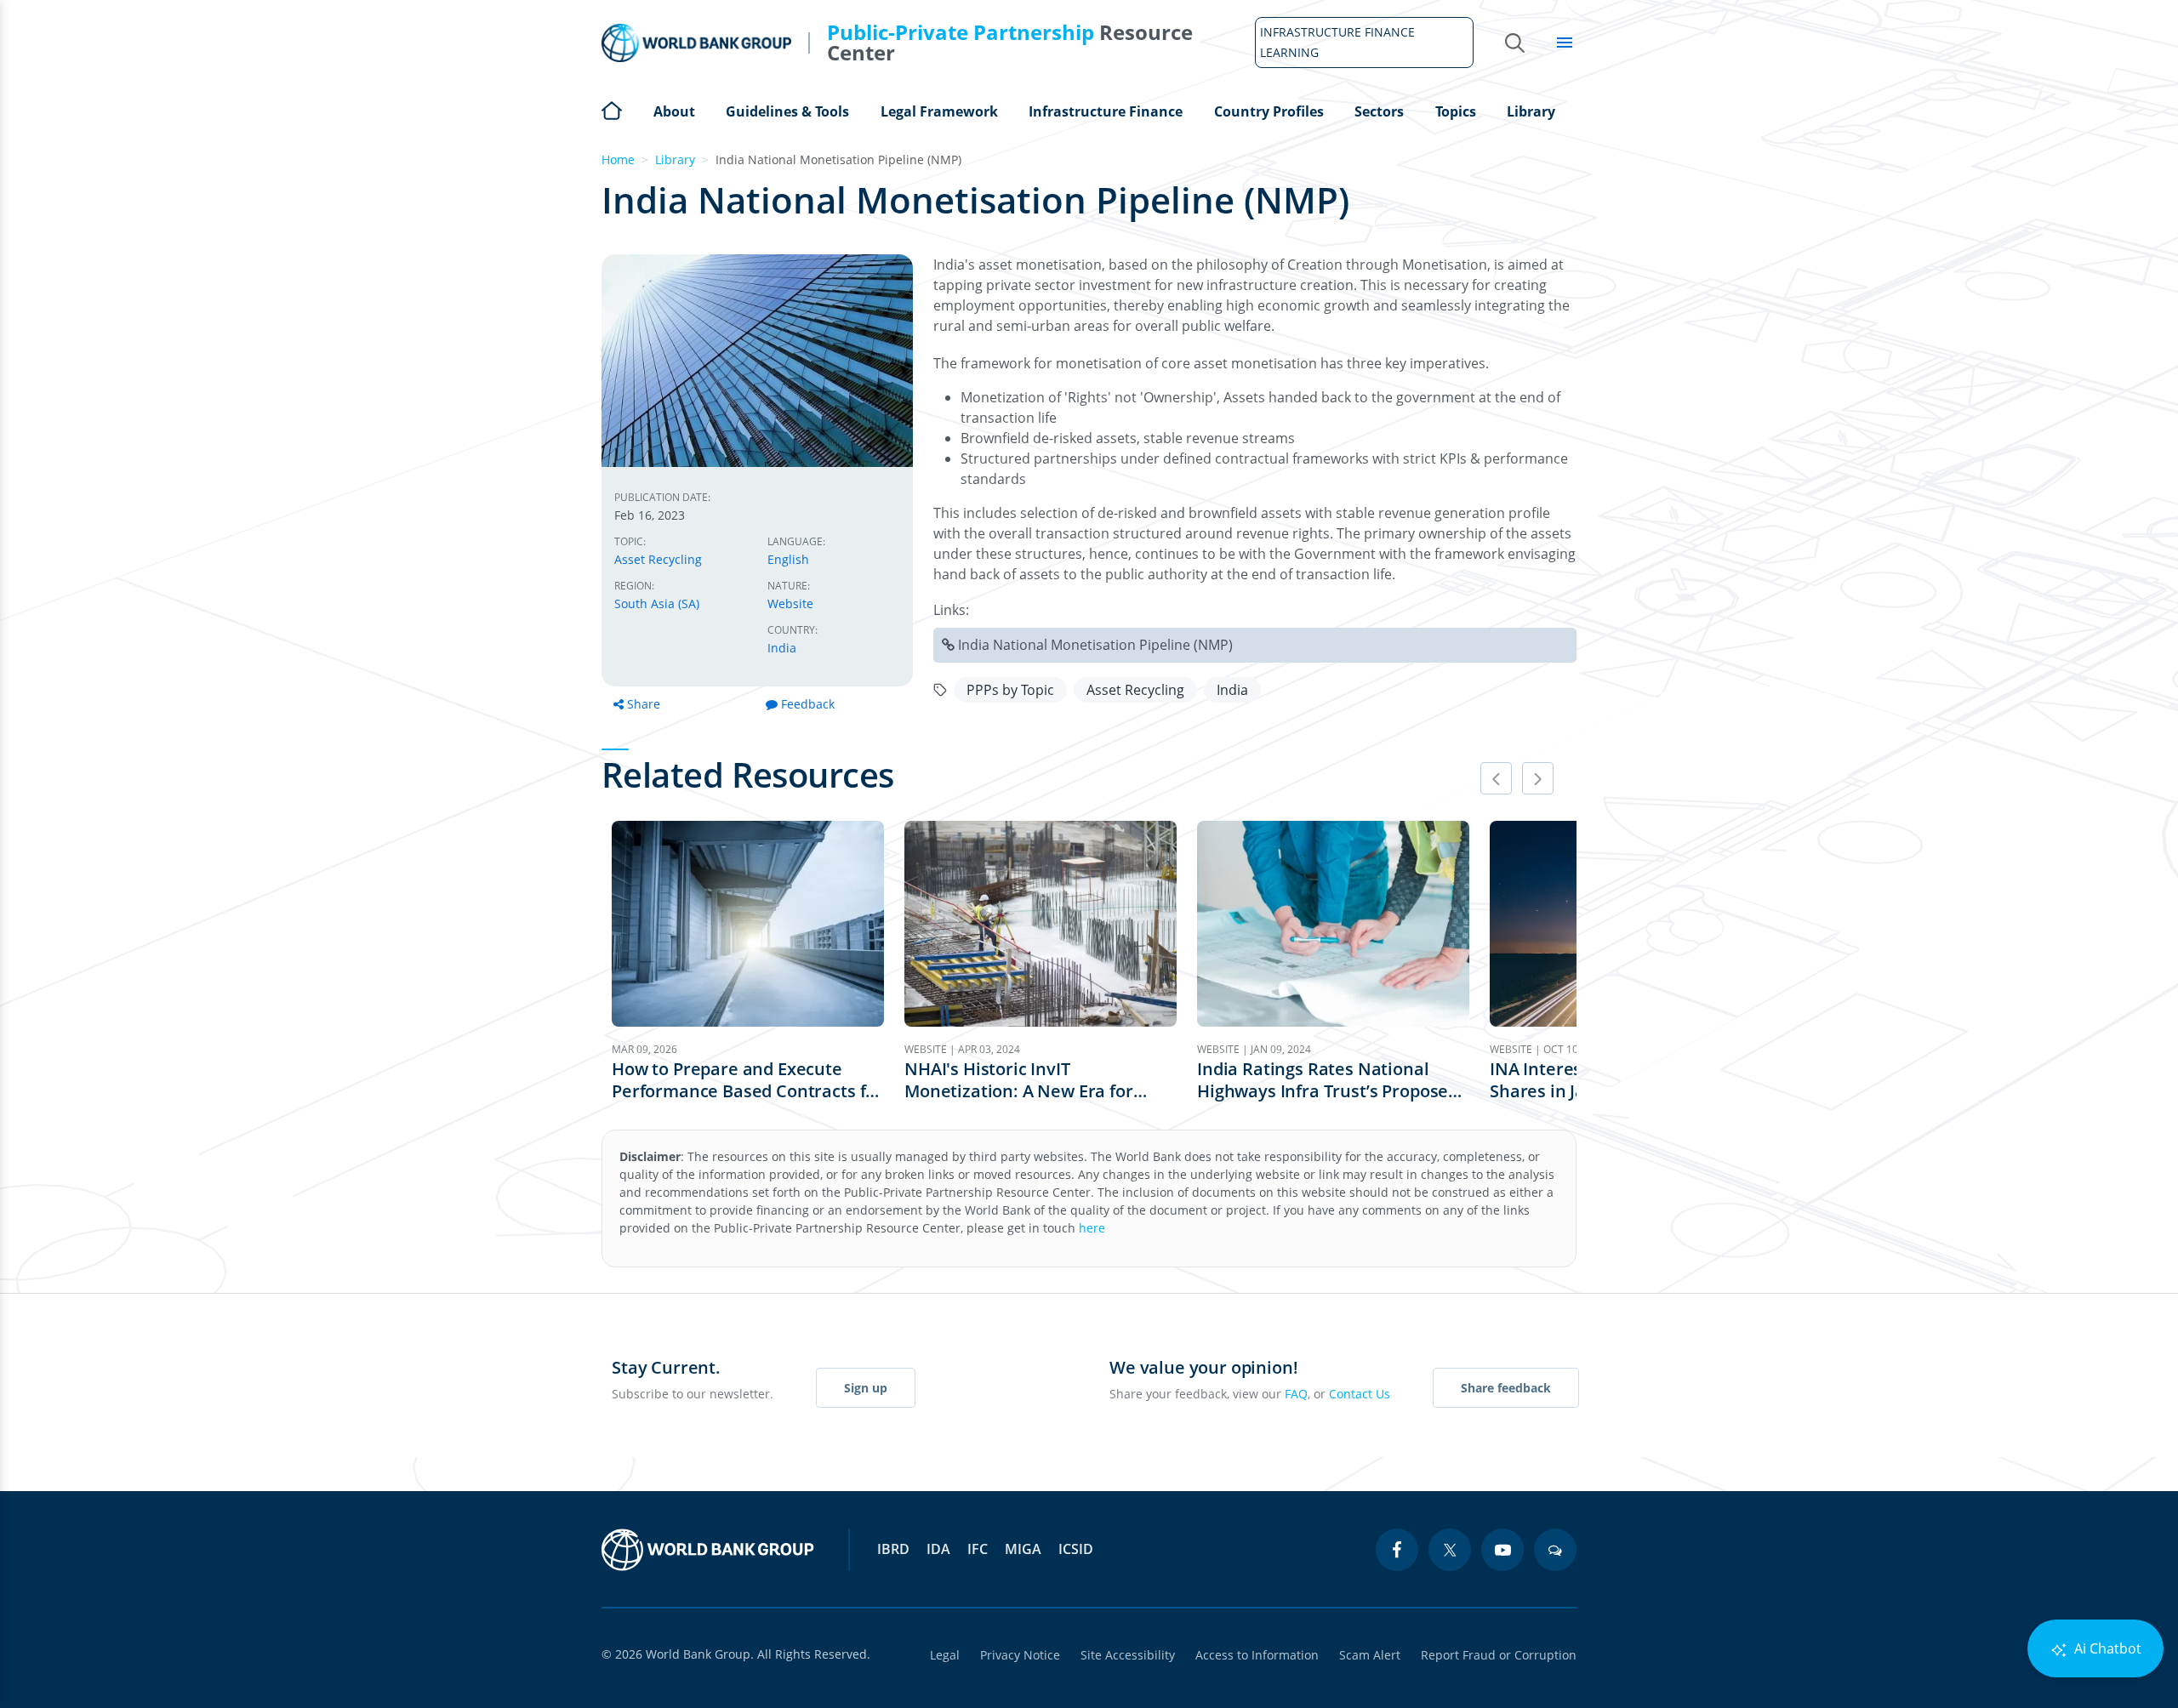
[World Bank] (708, 1550)
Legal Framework (939, 111)
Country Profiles (1269, 111)
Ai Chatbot (2106, 1648)
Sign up (866, 1388)
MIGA (1023, 1549)
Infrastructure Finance (1106, 111)
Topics (1456, 111)
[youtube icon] (1502, 1550)
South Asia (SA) (657, 603)
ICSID (1076, 1549)
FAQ (1296, 1394)
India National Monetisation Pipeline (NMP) (1095, 645)
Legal (945, 1655)
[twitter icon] (1450, 1550)
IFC (978, 1549)
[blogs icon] (1555, 1550)
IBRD (893, 1549)
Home (612, 109)
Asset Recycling (658, 559)
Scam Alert (1370, 1655)
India (782, 648)
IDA (938, 1549)
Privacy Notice (1020, 1655)
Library (1531, 111)
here (1092, 1228)
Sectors (1379, 111)
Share (644, 704)
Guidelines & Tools (787, 111)
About (674, 111)
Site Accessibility (1128, 1655)
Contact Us (1360, 1394)
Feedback (808, 704)
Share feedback (1506, 1388)
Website (790, 603)
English (788, 559)
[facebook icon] (1397, 1550)
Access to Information (1257, 1655)
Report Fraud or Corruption (1499, 1655)
